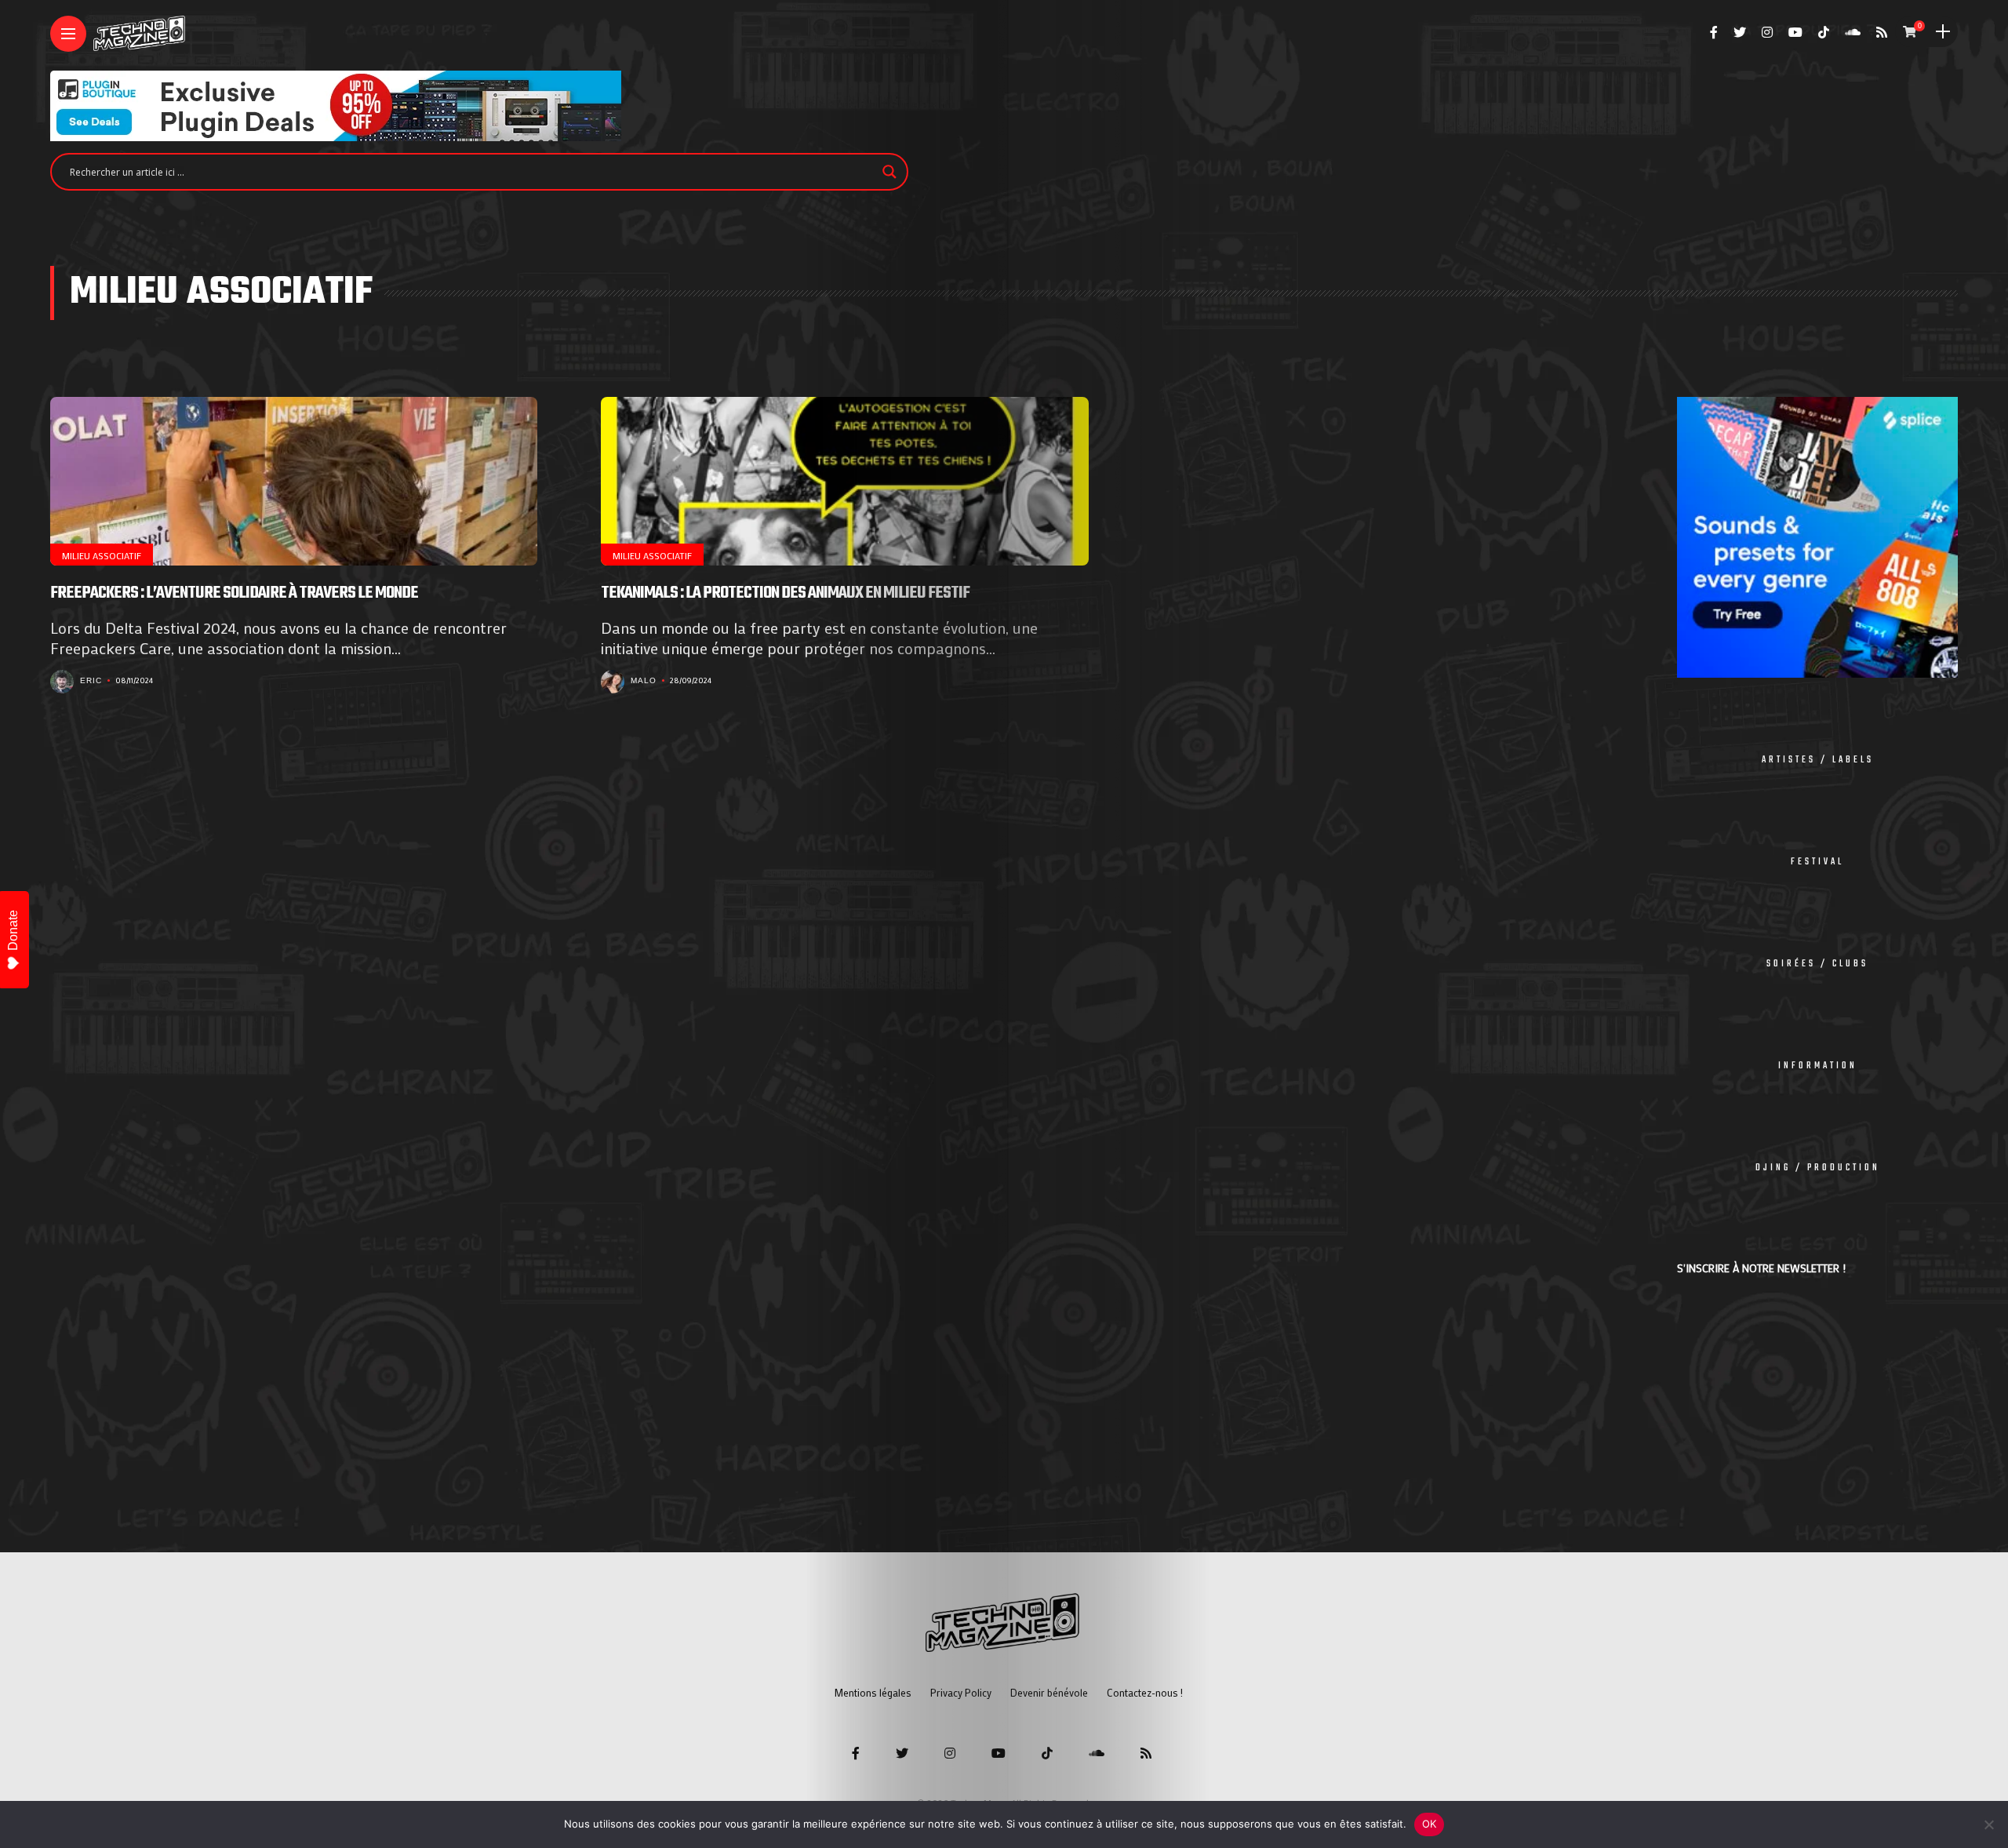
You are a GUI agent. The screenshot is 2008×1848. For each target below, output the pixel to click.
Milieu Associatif (102, 555)
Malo (644, 680)
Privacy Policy (961, 1692)
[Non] (1988, 1824)
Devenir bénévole (1049, 1692)
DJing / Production (1818, 1168)
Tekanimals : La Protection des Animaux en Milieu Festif (785, 593)
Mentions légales (873, 1692)
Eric (91, 680)
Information (1818, 1066)
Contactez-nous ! (1145, 1692)
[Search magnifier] (889, 172)
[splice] (1817, 535)
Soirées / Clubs (1817, 964)
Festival (1817, 862)
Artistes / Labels (1818, 760)
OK (1430, 1824)
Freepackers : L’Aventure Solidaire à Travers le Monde (234, 593)
